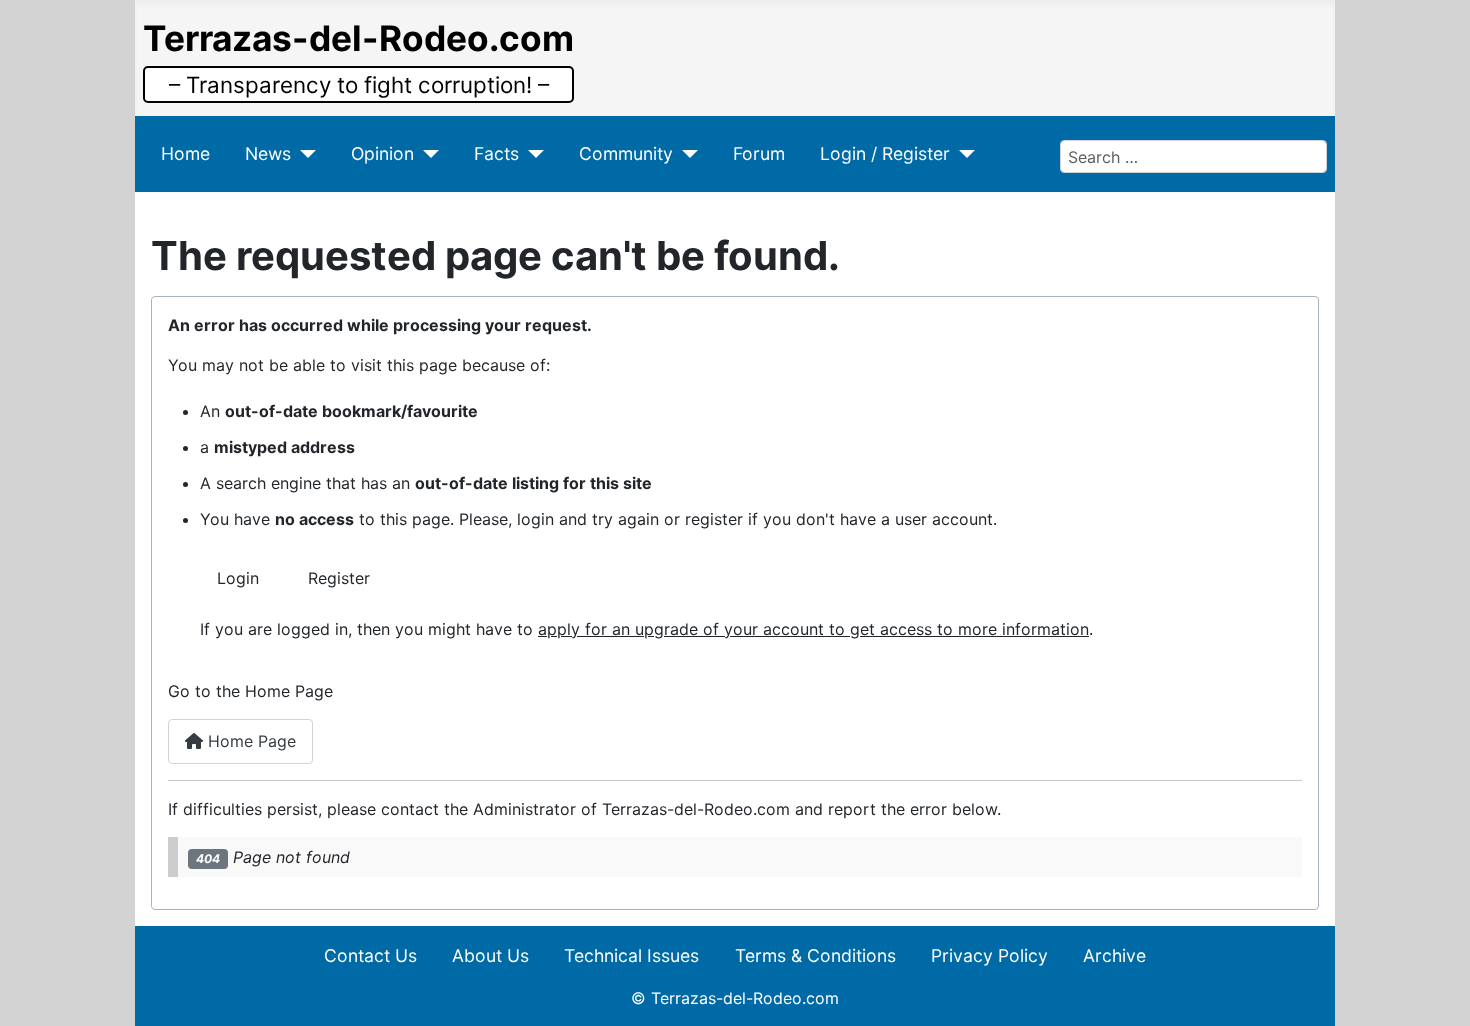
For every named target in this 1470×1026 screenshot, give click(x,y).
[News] (303, 154)
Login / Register (885, 153)
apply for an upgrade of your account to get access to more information (813, 629)
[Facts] (531, 154)
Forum (759, 153)
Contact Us (370, 955)
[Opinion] (426, 154)
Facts (496, 153)
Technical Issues (631, 955)
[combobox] (1193, 156)
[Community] (685, 154)
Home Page (249, 741)
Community (626, 153)
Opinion (382, 153)
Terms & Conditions (815, 955)
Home (185, 153)
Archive (1114, 955)
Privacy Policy (989, 955)
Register (339, 578)
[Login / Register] (962, 154)
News (268, 153)
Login (238, 578)
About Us (490, 955)
